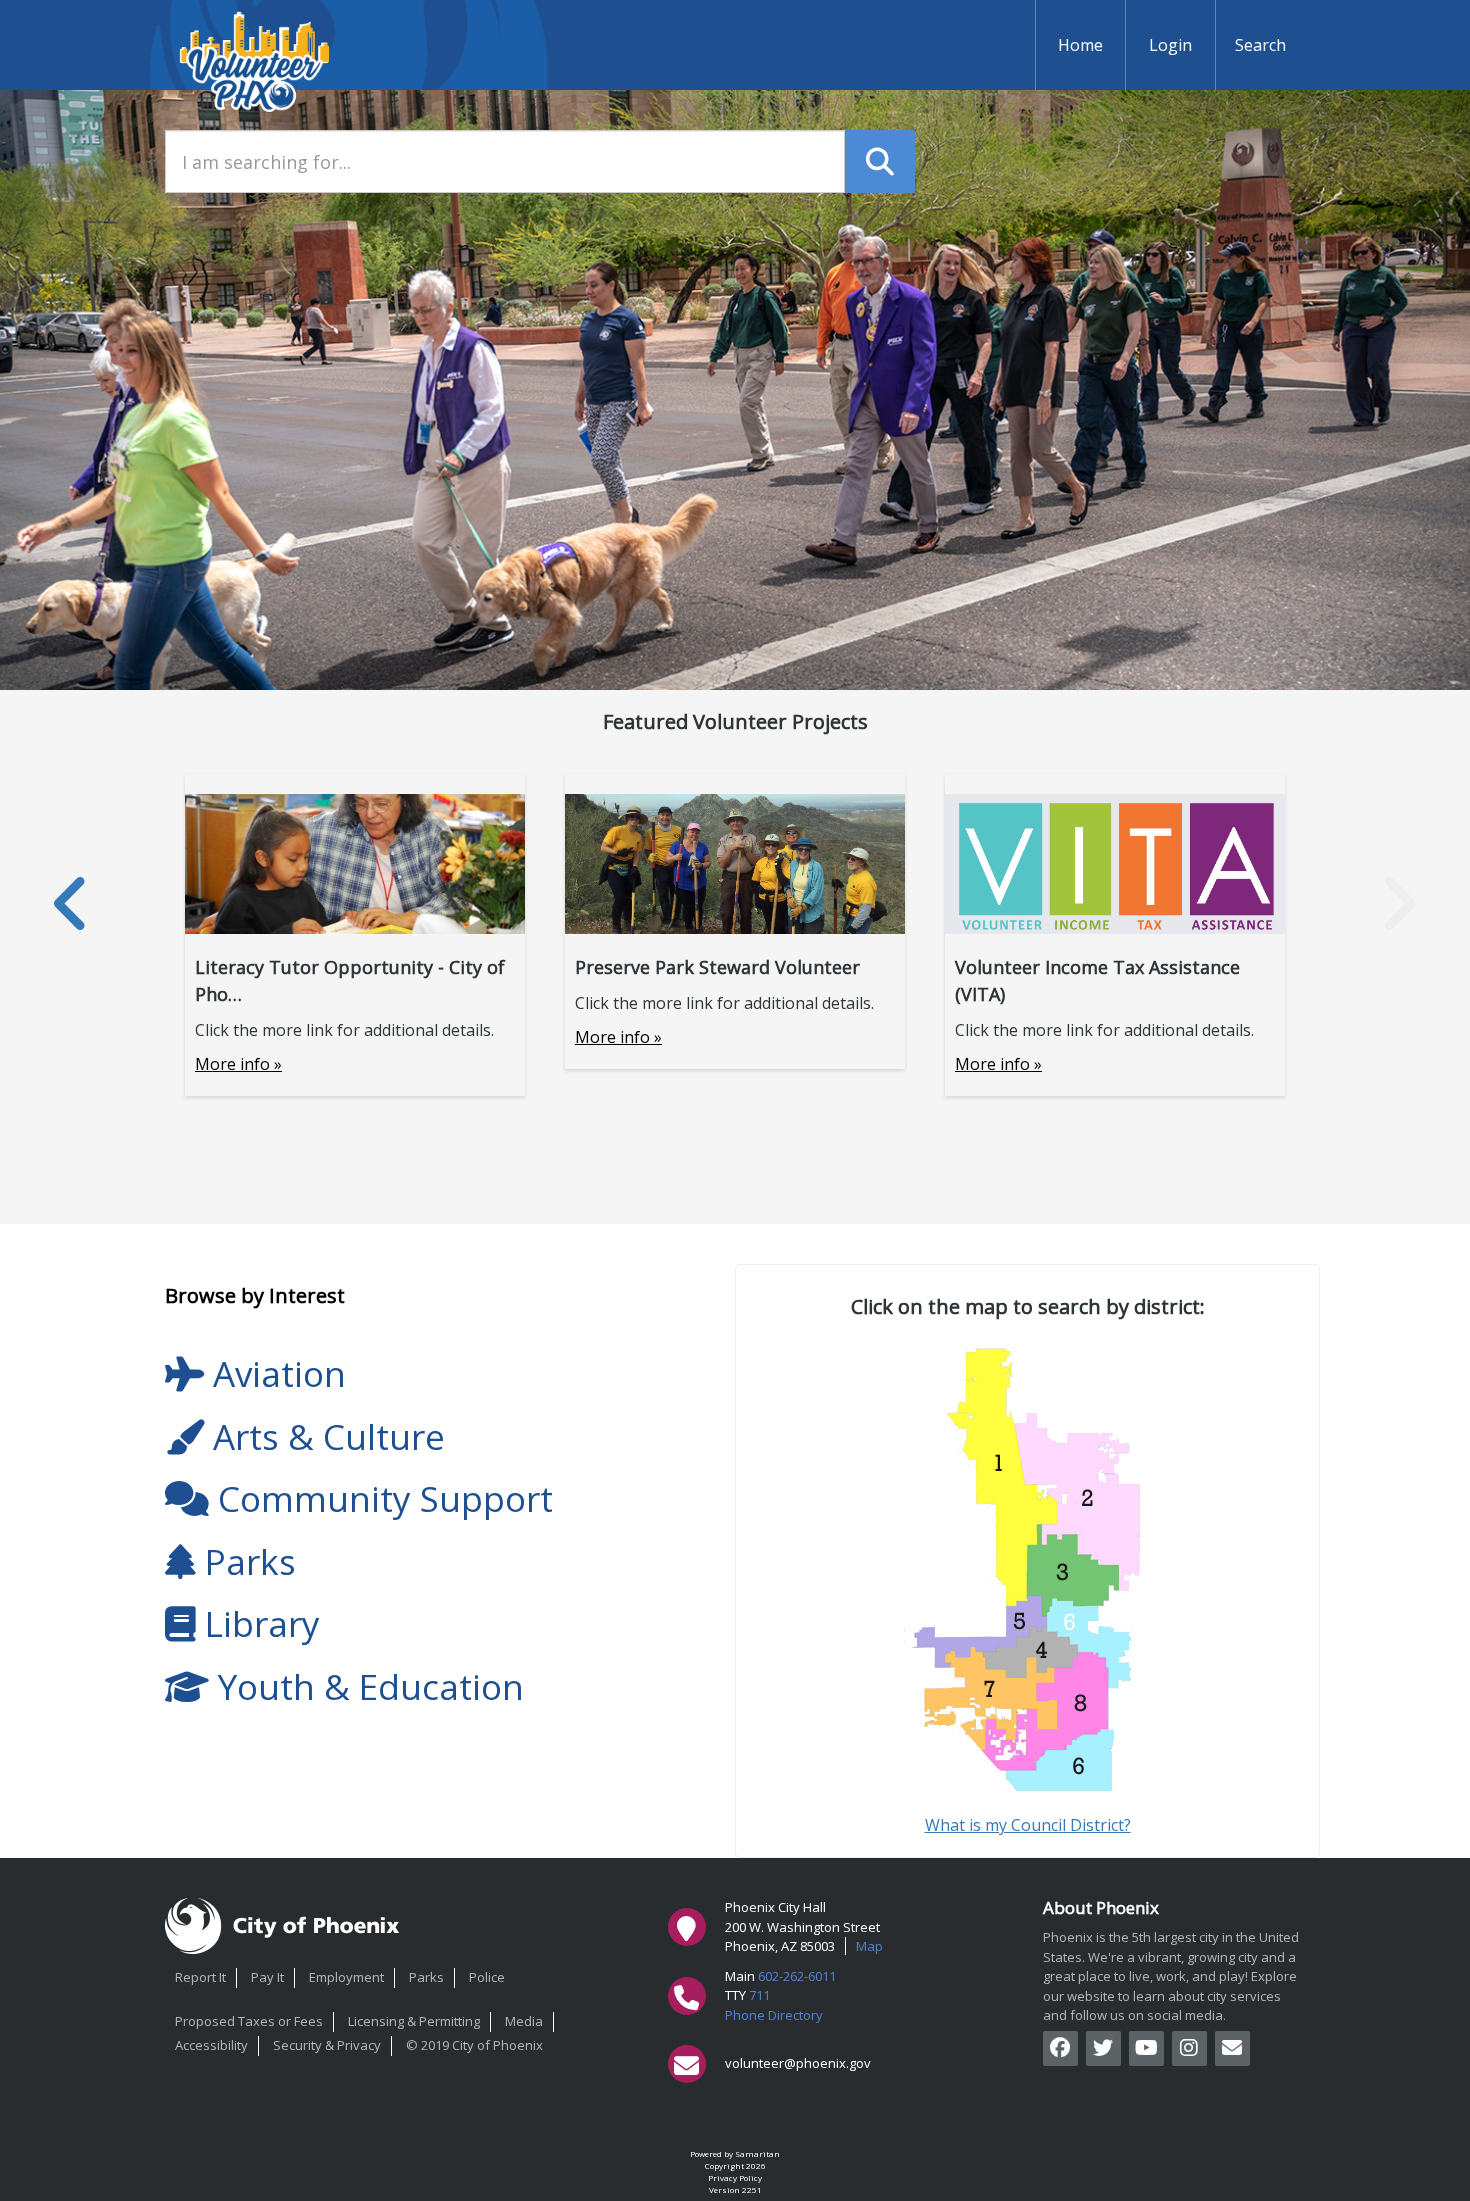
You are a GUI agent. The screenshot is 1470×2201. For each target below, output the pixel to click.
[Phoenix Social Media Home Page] (1232, 2048)
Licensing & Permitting (414, 2021)
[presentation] (71, 903)
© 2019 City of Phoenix (474, 2045)
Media (524, 2021)
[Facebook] (1060, 2048)
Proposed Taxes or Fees (249, 2021)
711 (759, 1995)
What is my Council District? (1028, 1825)
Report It (200, 1977)
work (1171, 1976)
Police (487, 1977)
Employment (346, 1977)
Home (1080, 45)
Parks (426, 1977)
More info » (238, 1064)
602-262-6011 (797, 1976)
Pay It (267, 1977)
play (1232, 1976)
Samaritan (757, 2153)
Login (1170, 45)
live (1139, 1976)
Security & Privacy (327, 2045)
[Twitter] (1103, 2048)
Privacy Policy (735, 2177)
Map (869, 1946)
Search (1260, 45)
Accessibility (211, 2045)
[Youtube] (1146, 2048)
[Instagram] (1189, 2048)
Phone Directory (774, 2015)
